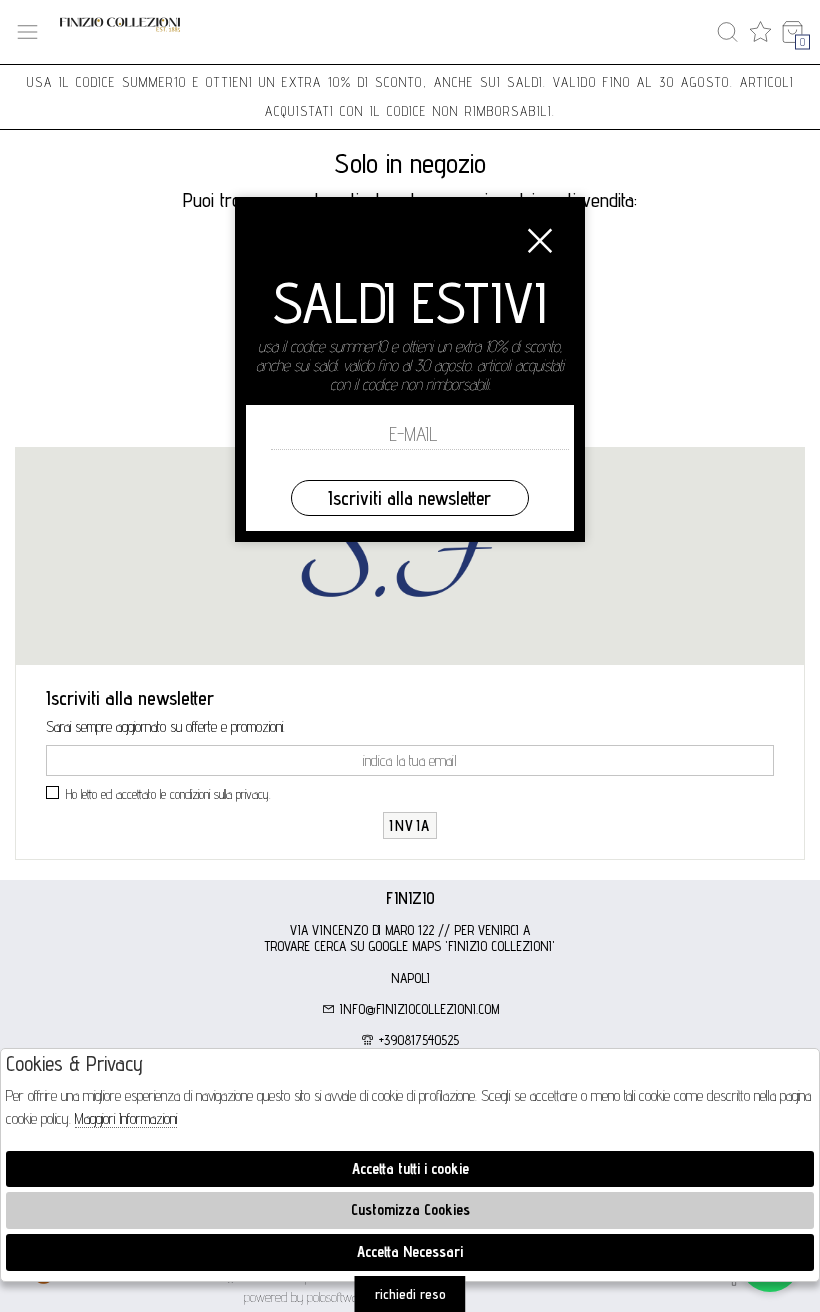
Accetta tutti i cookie (410, 1168)
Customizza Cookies (410, 1209)
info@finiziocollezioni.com (417, 1009)
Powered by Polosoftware (306, 1297)
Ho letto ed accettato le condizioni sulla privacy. (168, 794)
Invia (410, 825)
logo (120, 32)
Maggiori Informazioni (126, 1118)
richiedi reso (410, 1294)
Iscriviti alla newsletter (409, 498)
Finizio (410, 898)
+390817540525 (417, 1040)
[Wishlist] (760, 32)
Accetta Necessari (410, 1251)
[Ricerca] (727, 32)
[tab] (410, 898)
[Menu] (27, 32)
